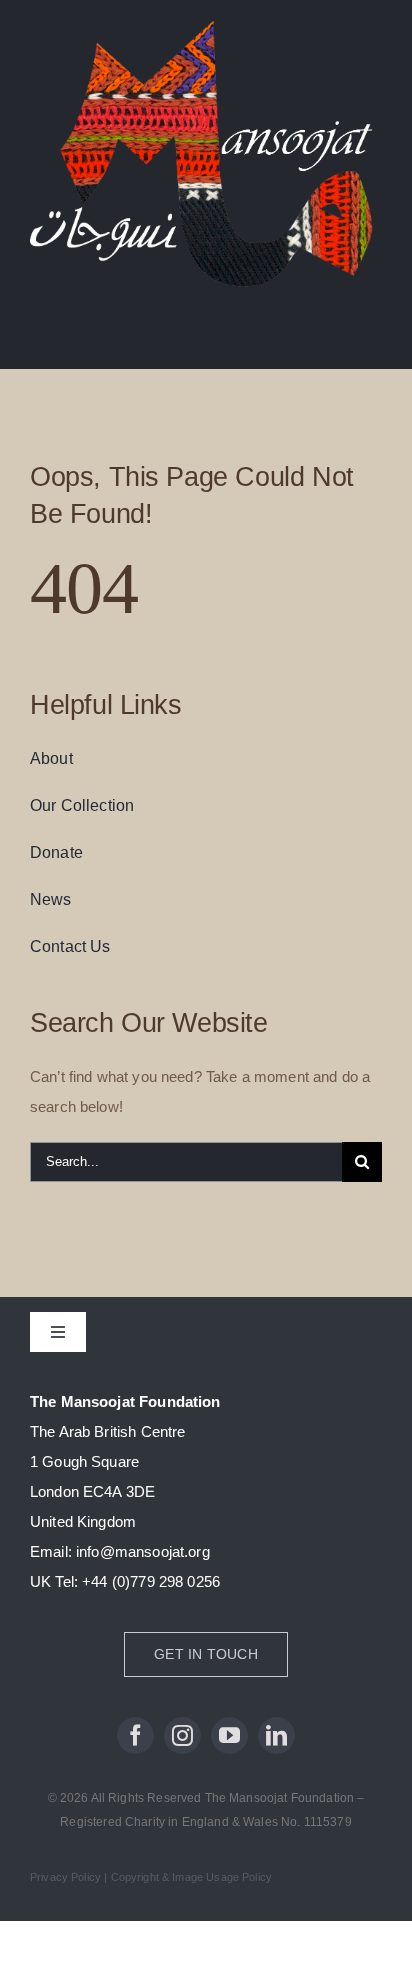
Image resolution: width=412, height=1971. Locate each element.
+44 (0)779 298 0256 (151, 1581)
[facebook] (135, 1735)
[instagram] (182, 1735)
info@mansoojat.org (143, 1551)
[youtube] (229, 1735)
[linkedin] (276, 1735)
